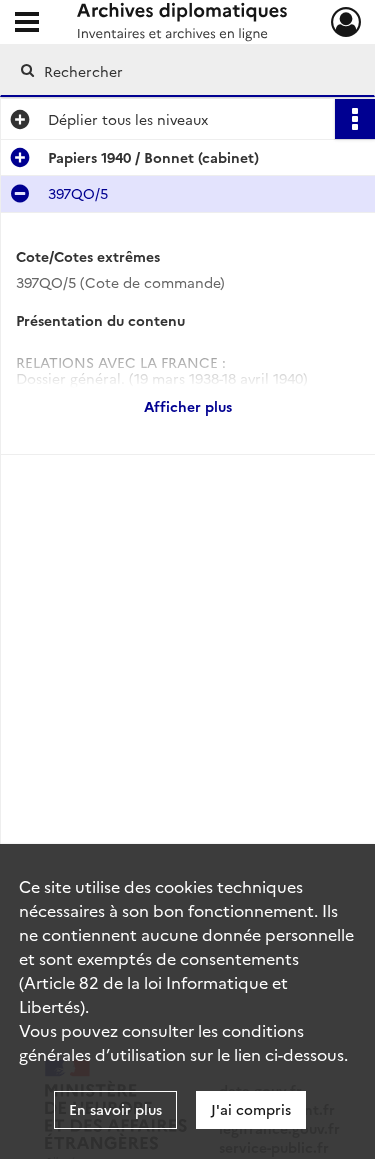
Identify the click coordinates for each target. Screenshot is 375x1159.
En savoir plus (115, 1109)
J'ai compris (251, 1109)
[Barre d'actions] (355, 119)
